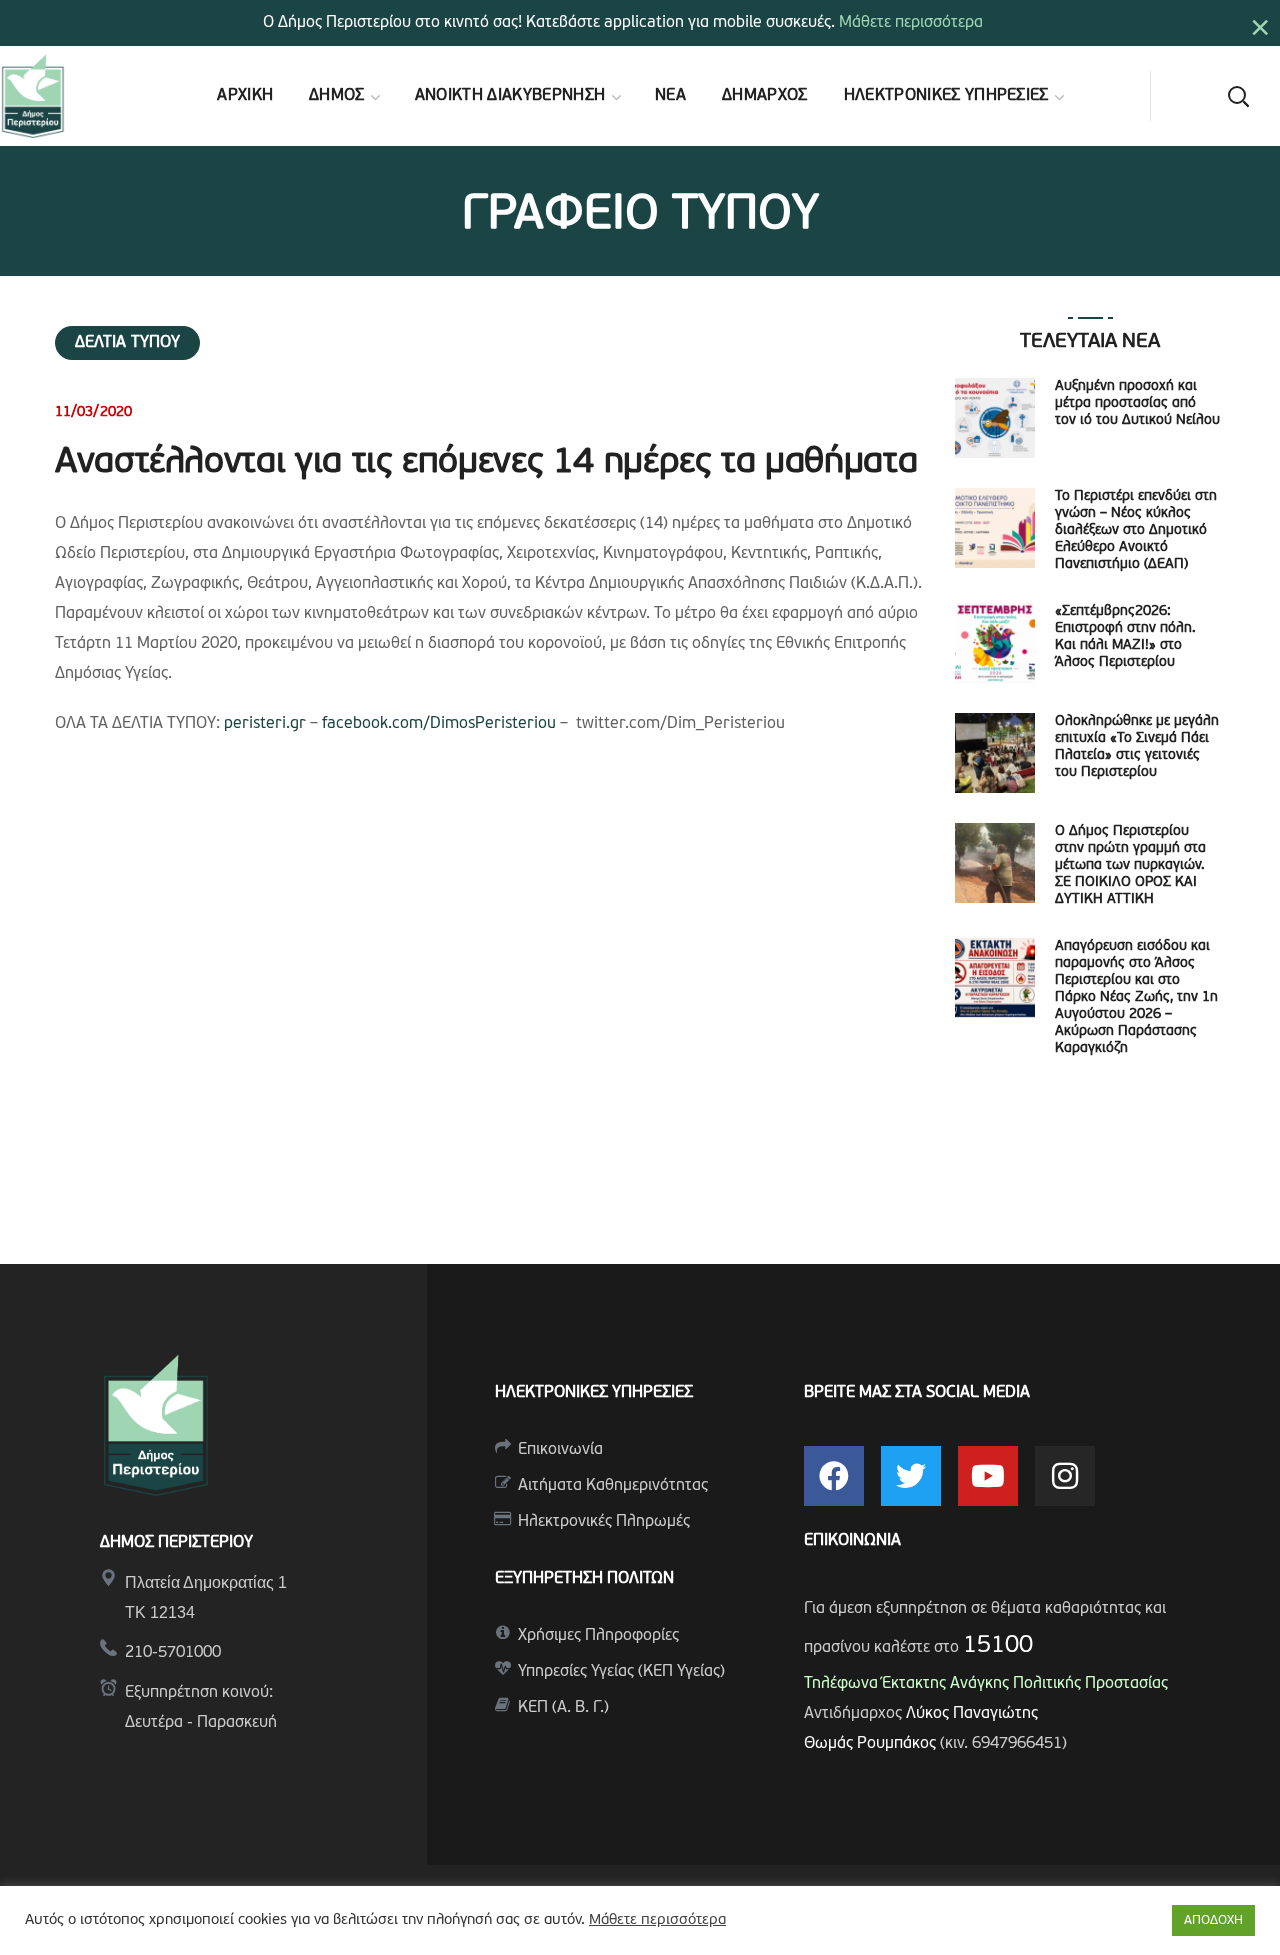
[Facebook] (834, 1476)
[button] (1238, 96)
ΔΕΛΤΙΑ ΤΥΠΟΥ (127, 343)
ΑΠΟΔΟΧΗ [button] (1213, 1920)
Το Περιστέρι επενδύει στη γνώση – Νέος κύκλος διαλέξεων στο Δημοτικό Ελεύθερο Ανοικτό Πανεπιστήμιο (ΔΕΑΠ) (1136, 530)
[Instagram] (1065, 1476)
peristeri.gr (265, 724)
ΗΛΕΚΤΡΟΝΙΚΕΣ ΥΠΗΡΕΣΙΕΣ (594, 1393)
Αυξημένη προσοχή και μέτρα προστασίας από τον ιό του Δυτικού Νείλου (1137, 403)
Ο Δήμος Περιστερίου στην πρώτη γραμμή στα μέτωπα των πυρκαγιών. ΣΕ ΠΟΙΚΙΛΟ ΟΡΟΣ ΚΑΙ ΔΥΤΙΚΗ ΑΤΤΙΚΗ (1130, 865)
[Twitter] (911, 1476)
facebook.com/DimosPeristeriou (439, 724)
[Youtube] (988, 1476)
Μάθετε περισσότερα (911, 23)
